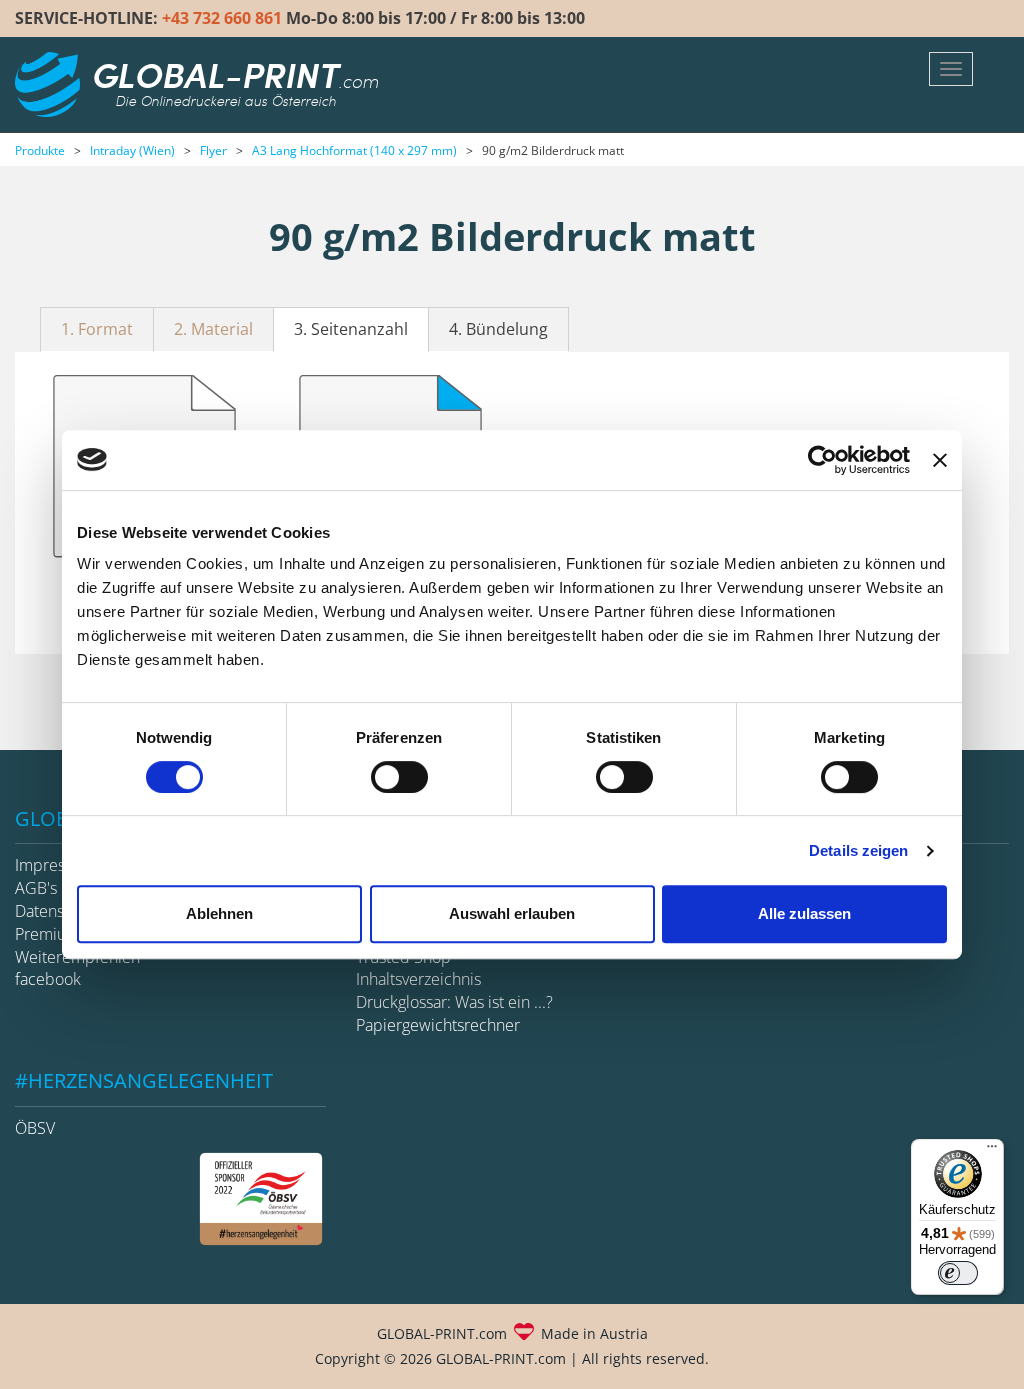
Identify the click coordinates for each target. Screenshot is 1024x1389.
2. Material (213, 329)
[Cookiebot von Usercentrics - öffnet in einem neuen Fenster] (822, 460)
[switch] (399, 777)
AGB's (36, 888)
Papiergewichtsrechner (438, 1025)
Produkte (40, 150)
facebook (48, 979)
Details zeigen (858, 850)
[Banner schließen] (940, 460)
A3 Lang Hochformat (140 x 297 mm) (354, 150)
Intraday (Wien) (132, 150)
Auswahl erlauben (512, 913)
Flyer (213, 150)
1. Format (97, 329)
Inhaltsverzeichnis (418, 979)
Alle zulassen (804, 913)
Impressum (55, 865)
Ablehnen (219, 913)
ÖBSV (35, 1128)
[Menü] (992, 1151)
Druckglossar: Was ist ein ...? (454, 1002)
